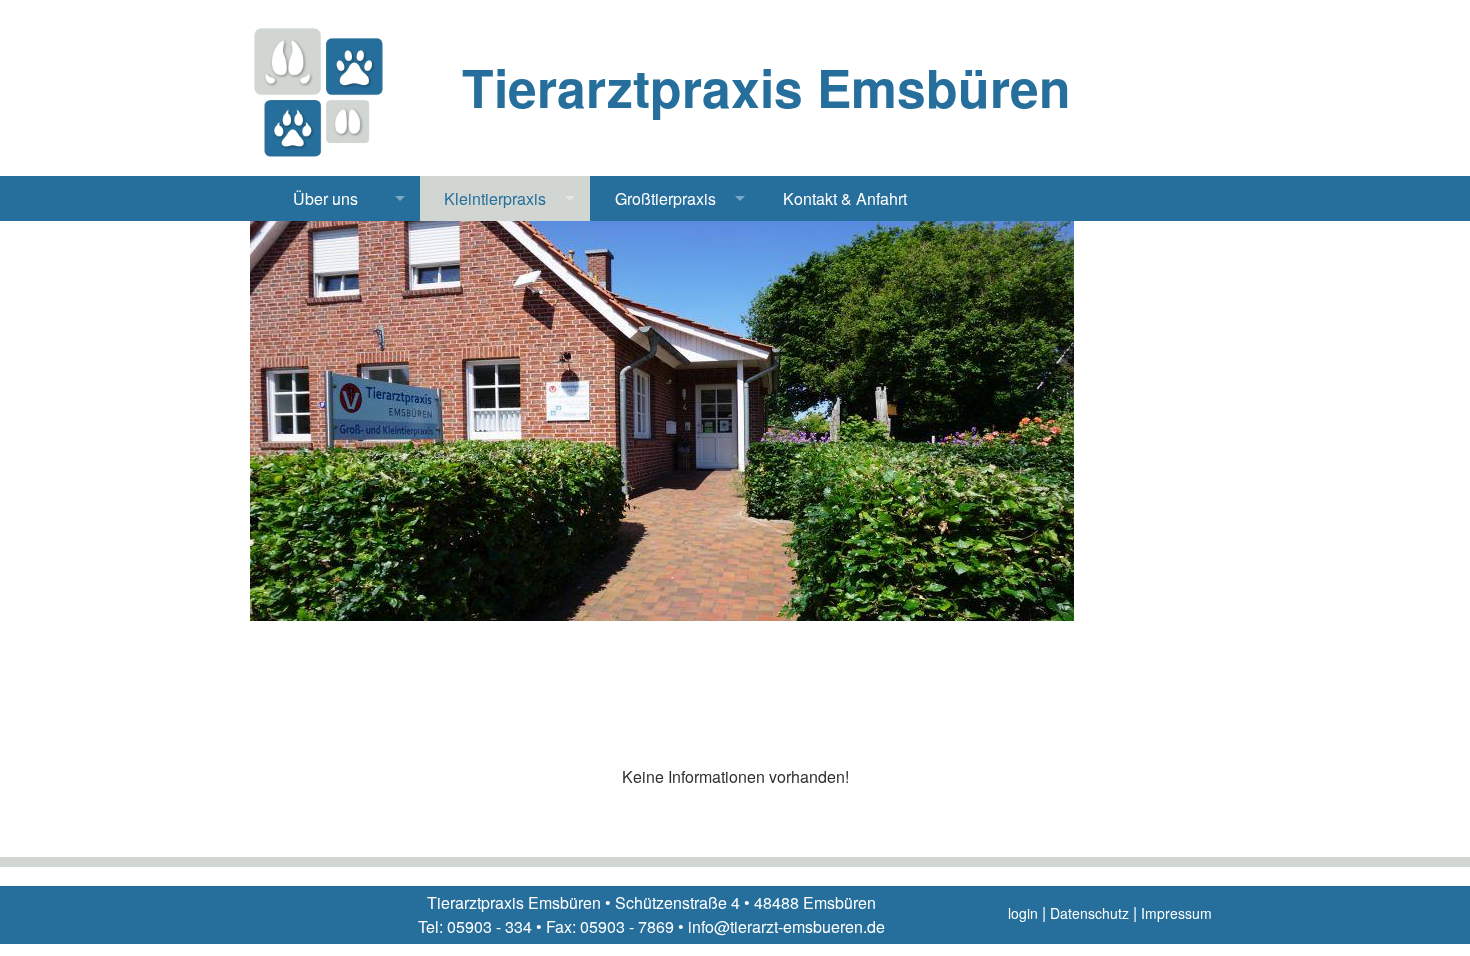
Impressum (1176, 913)
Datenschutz (1089, 913)
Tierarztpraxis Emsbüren (766, 87)
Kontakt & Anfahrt (845, 198)
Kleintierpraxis (495, 198)
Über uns (325, 198)
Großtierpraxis (665, 198)
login (1023, 913)
